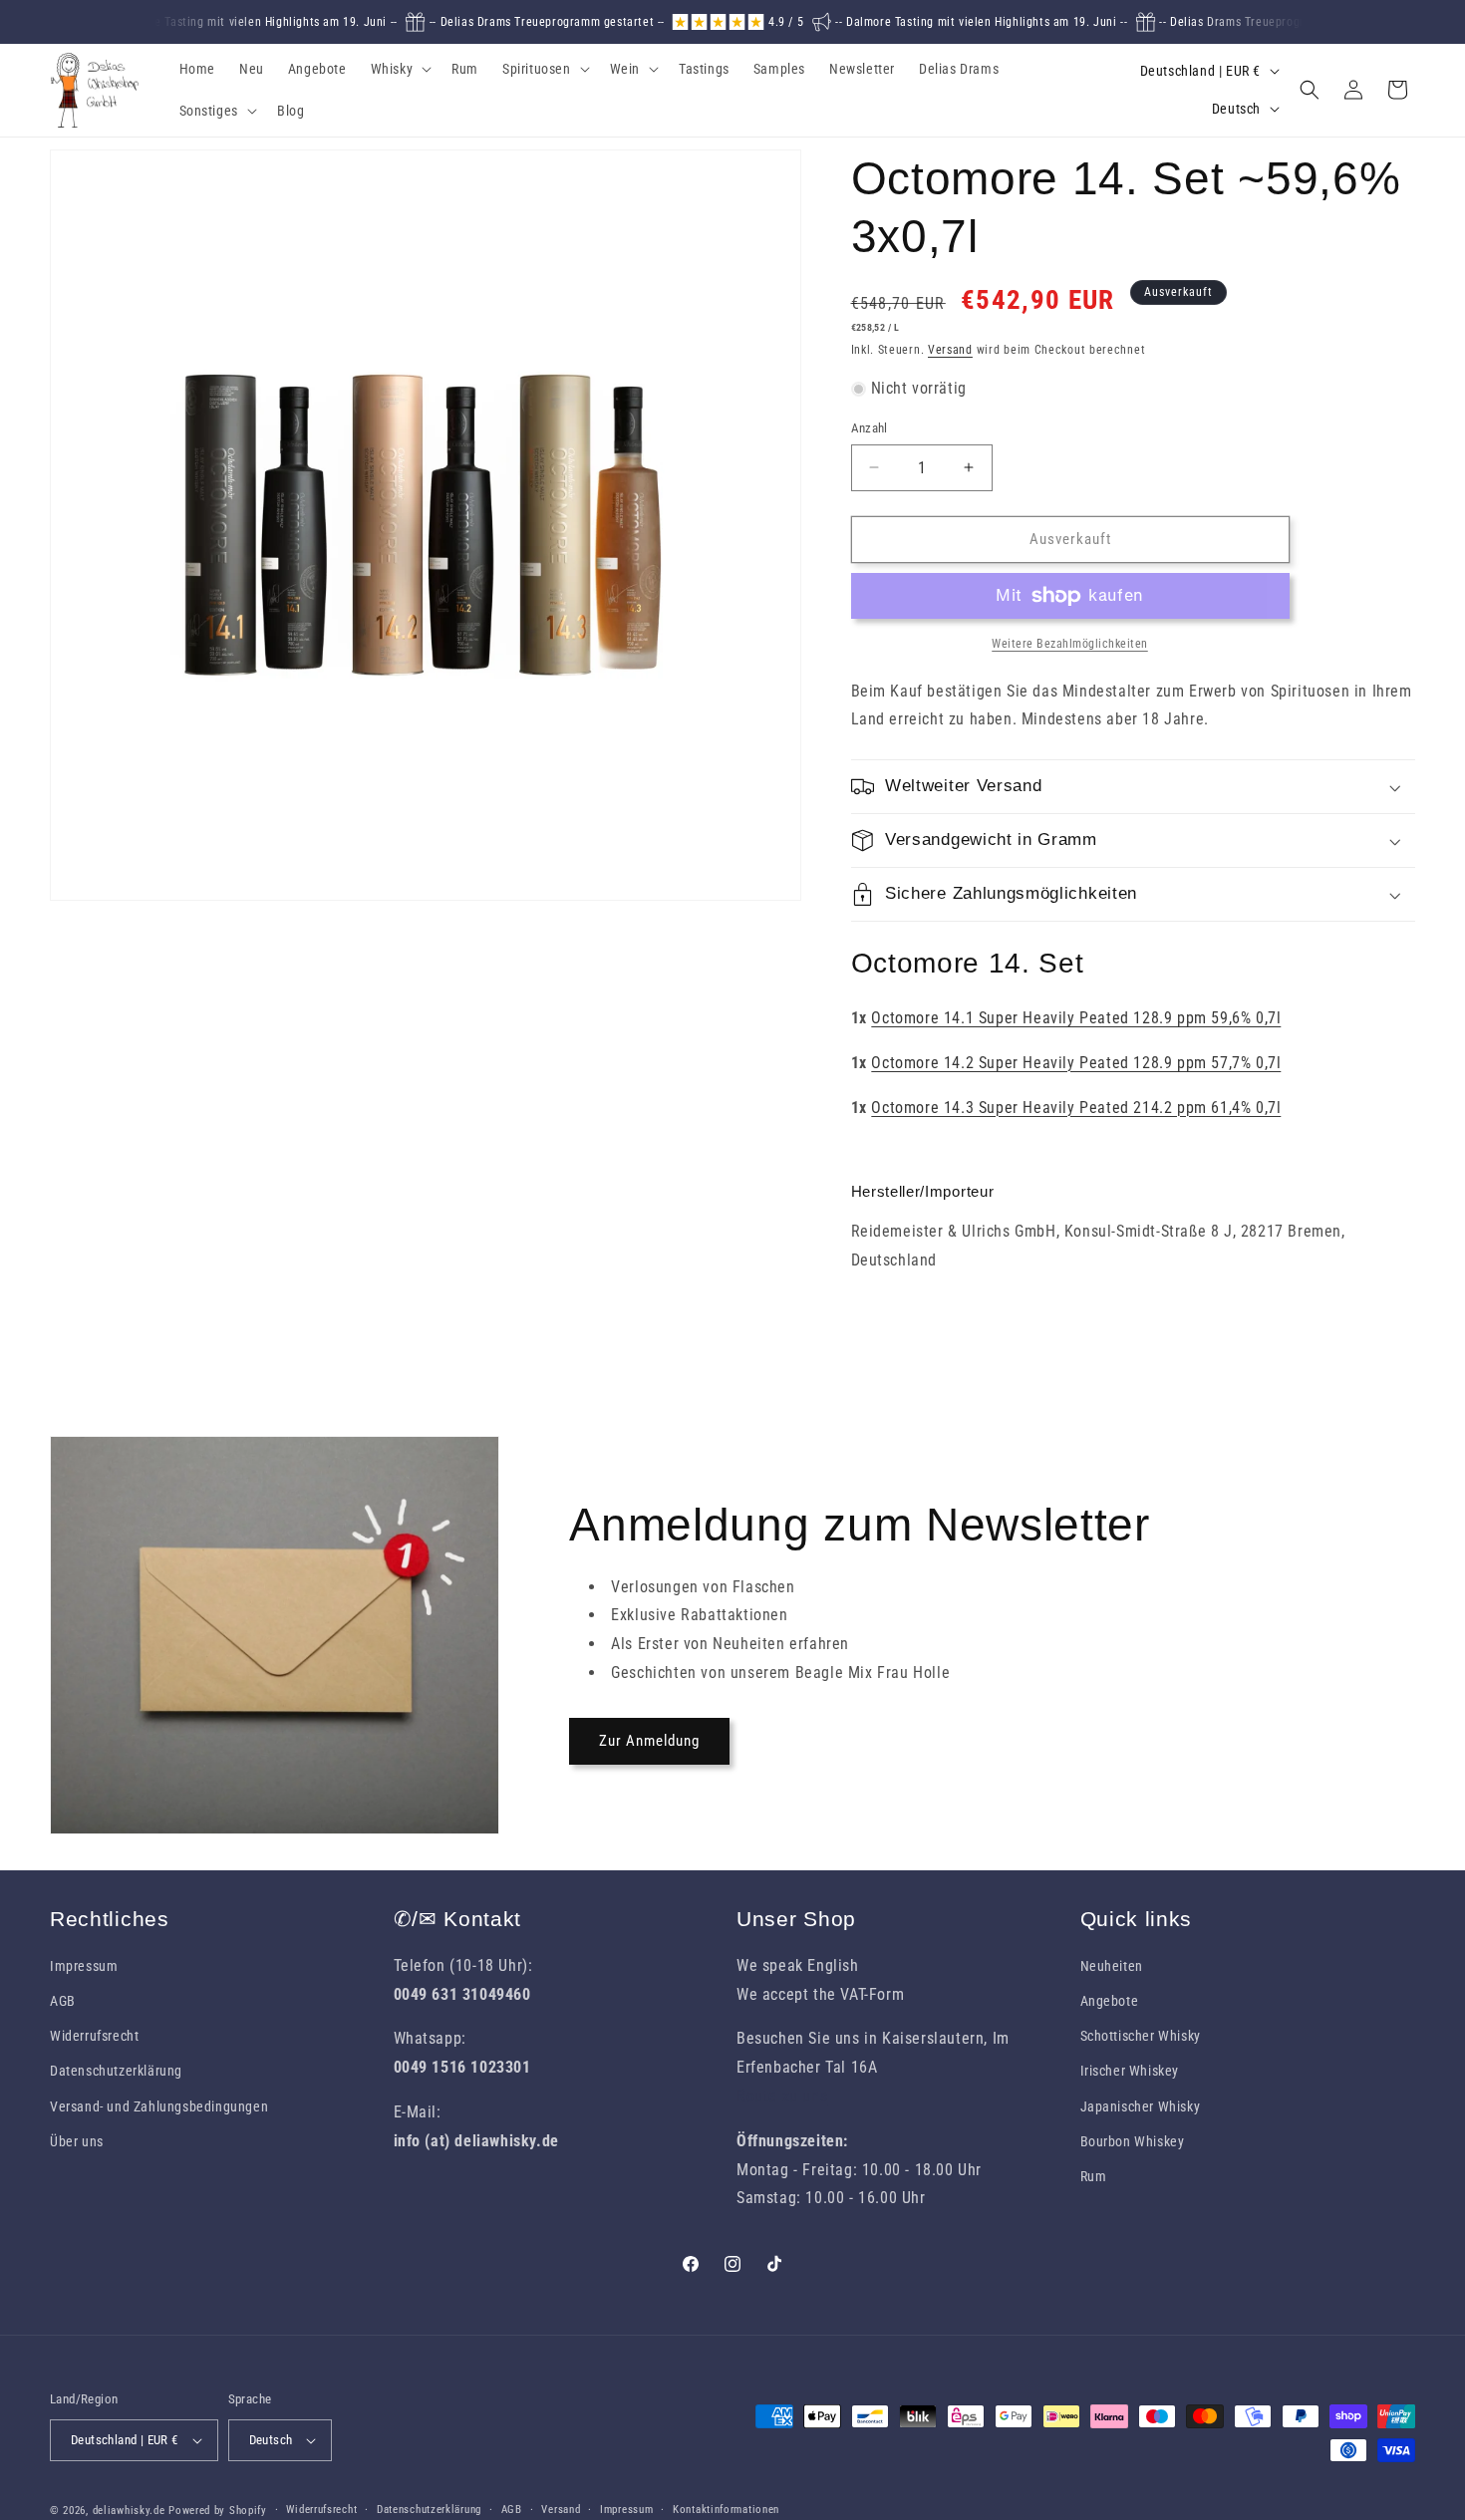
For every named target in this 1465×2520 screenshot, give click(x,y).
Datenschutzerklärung (116, 2071)
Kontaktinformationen (726, 2510)
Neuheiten (1112, 1966)
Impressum (84, 1966)
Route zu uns (782, 2096)
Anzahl (870, 428)
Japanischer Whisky (1141, 2106)
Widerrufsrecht (94, 2036)
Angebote (1110, 2001)
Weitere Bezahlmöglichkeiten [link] (1070, 644)
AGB (63, 2001)
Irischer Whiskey (1130, 2071)
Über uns (77, 2141)
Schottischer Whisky (1141, 2036)
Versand (950, 350)
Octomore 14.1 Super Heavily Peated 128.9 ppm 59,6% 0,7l (1076, 1018)
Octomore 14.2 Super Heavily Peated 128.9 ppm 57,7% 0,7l (1076, 1063)
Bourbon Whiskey (1133, 2141)
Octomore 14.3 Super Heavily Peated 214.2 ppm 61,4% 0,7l (1076, 1108)
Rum (1094, 2176)
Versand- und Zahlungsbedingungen (159, 2106)
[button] (400, 69)
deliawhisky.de (129, 2511)
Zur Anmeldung (649, 1741)
